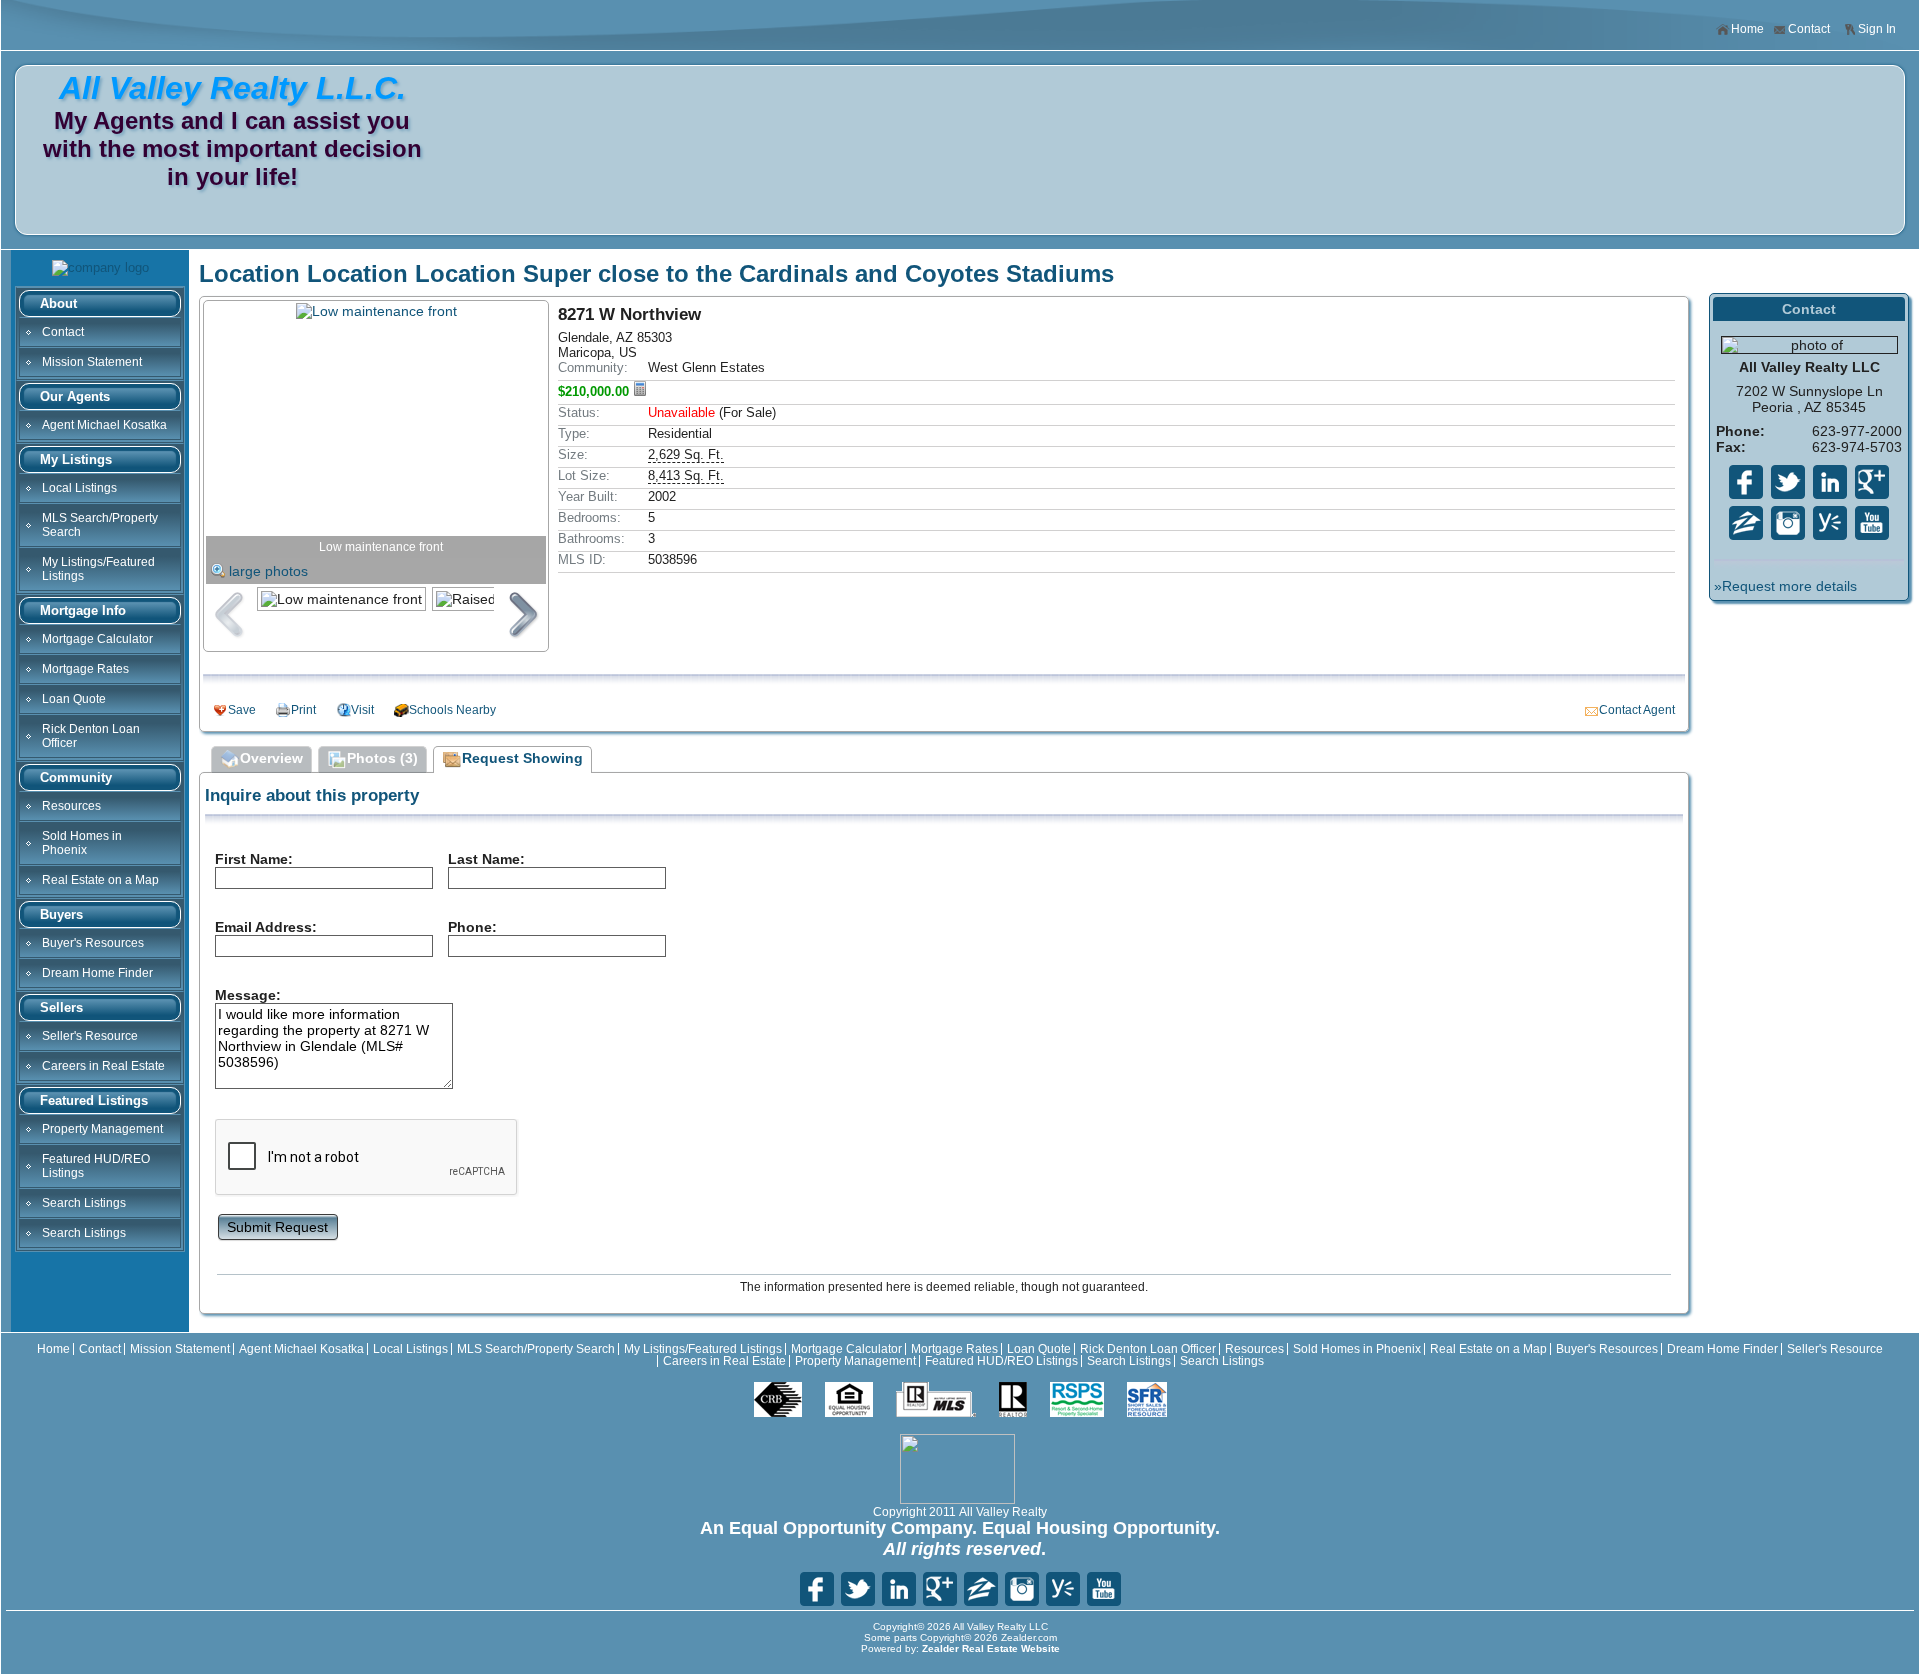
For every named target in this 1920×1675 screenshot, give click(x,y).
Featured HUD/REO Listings (96, 1166)
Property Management (102, 1129)
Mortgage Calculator (97, 639)
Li (1830, 482)
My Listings (76, 459)
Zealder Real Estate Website (991, 1648)
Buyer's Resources (93, 943)
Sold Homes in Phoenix (82, 843)
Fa (1746, 482)
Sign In (1877, 29)
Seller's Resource (90, 1036)
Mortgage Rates (85, 669)
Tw (1788, 482)
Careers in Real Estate (103, 1066)
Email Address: (266, 927)
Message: (248, 995)
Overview (271, 758)
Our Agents (75, 396)
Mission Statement (92, 362)
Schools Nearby (452, 710)
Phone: (472, 927)
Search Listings (84, 1203)
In (1788, 523)
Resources (71, 806)
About (58, 303)
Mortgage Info (83, 610)
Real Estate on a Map (100, 880)
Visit (362, 710)
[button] (278, 1225)
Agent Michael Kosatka (104, 425)
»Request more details (1785, 586)
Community (76, 777)
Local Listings (79, 488)
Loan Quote (74, 699)
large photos (268, 571)
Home (1747, 29)
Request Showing (522, 758)
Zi (1746, 523)
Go (1872, 482)
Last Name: (486, 859)
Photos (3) (382, 758)
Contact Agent (1637, 710)
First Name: (254, 859)
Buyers (61, 914)
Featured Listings (94, 1100)
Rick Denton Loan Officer (91, 736)
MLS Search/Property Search (100, 525)
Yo (1872, 523)
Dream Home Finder (97, 973)
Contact (1809, 29)
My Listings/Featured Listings (98, 569)
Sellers (61, 1007)
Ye (1830, 523)
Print (303, 710)
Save (242, 710)
